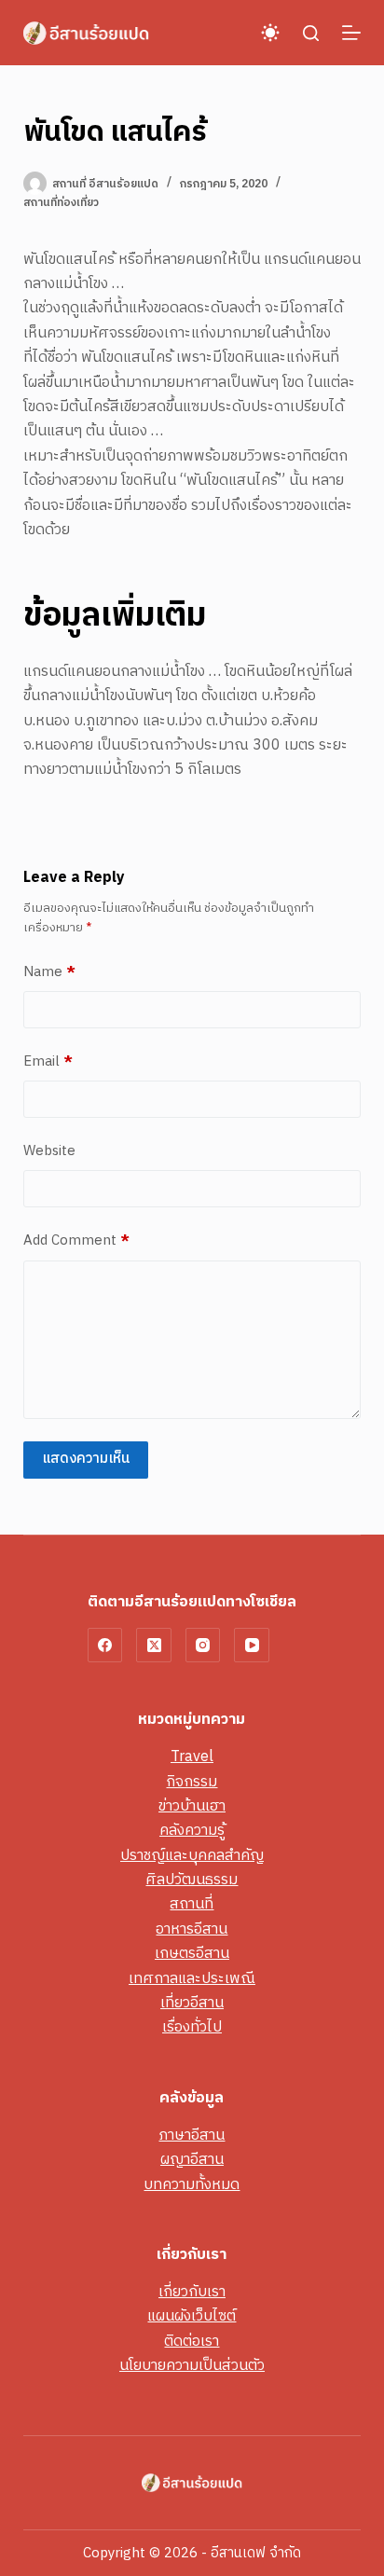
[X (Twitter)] (154, 1646)
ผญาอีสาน (192, 2160)
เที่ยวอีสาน (192, 2003)
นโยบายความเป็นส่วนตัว (192, 2366)
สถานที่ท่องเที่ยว (61, 203)
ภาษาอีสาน (192, 2135)
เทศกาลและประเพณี (192, 1979)
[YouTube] (252, 1646)
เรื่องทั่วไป (192, 2027)
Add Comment (76, 1241)
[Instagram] (203, 1646)
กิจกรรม (192, 1782)
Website (49, 1151)
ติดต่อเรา (192, 2342)
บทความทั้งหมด (192, 2185)
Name (49, 972)
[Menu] (351, 33)
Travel (192, 1757)
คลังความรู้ (192, 1831)
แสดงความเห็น (86, 1459)
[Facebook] (105, 1646)
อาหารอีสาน (192, 1929)
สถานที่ (192, 1904)
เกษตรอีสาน (192, 1954)
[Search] (311, 33)
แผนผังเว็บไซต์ (192, 2316)
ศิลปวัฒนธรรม (192, 1880)
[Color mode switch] (270, 33)
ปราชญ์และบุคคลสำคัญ (192, 1856)
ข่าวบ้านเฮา (192, 1806)
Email (48, 1062)
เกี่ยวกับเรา (192, 2292)
